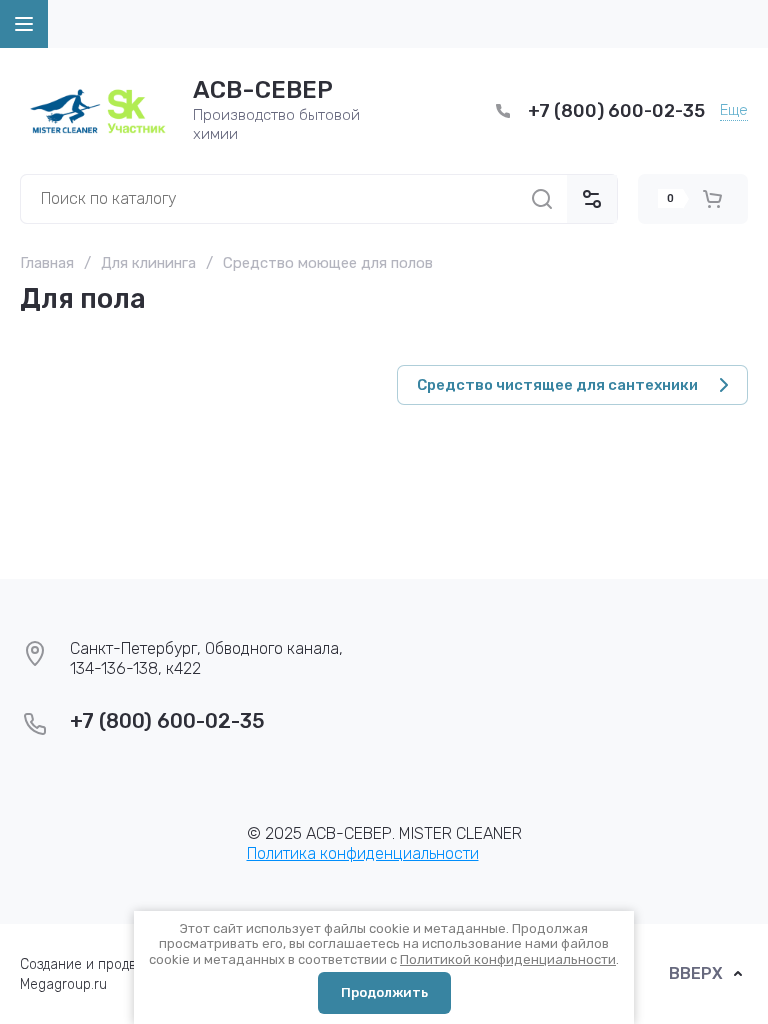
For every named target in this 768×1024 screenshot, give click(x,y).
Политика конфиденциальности (363, 853)
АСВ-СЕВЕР (263, 90)
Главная (47, 263)
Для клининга (148, 263)
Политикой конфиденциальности (508, 959)
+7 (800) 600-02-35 (616, 111)
